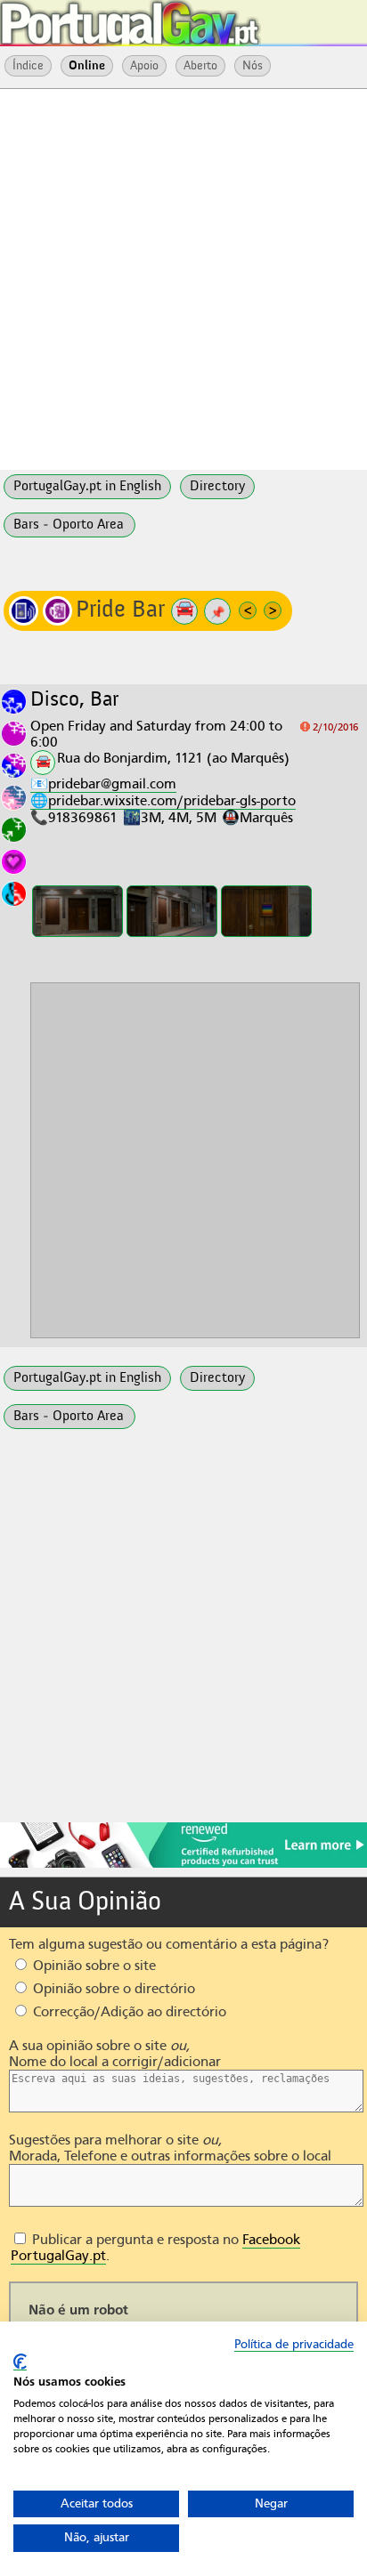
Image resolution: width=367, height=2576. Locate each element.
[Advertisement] (183, 278)
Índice (28, 66)
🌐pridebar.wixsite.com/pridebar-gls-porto (163, 801)
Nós (253, 66)
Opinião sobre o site (93, 1966)
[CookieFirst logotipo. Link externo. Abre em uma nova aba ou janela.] (20, 2362)
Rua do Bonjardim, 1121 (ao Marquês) (173, 758)
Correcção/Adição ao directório (128, 2012)
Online (87, 66)
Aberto (200, 66)
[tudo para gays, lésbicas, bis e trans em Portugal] (178, 18)
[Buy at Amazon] (183, 1865)
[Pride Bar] (77, 911)
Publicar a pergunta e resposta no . (155, 2248)
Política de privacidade (294, 2344)
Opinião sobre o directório (112, 1989)
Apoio (144, 66)
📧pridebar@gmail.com (103, 784)
